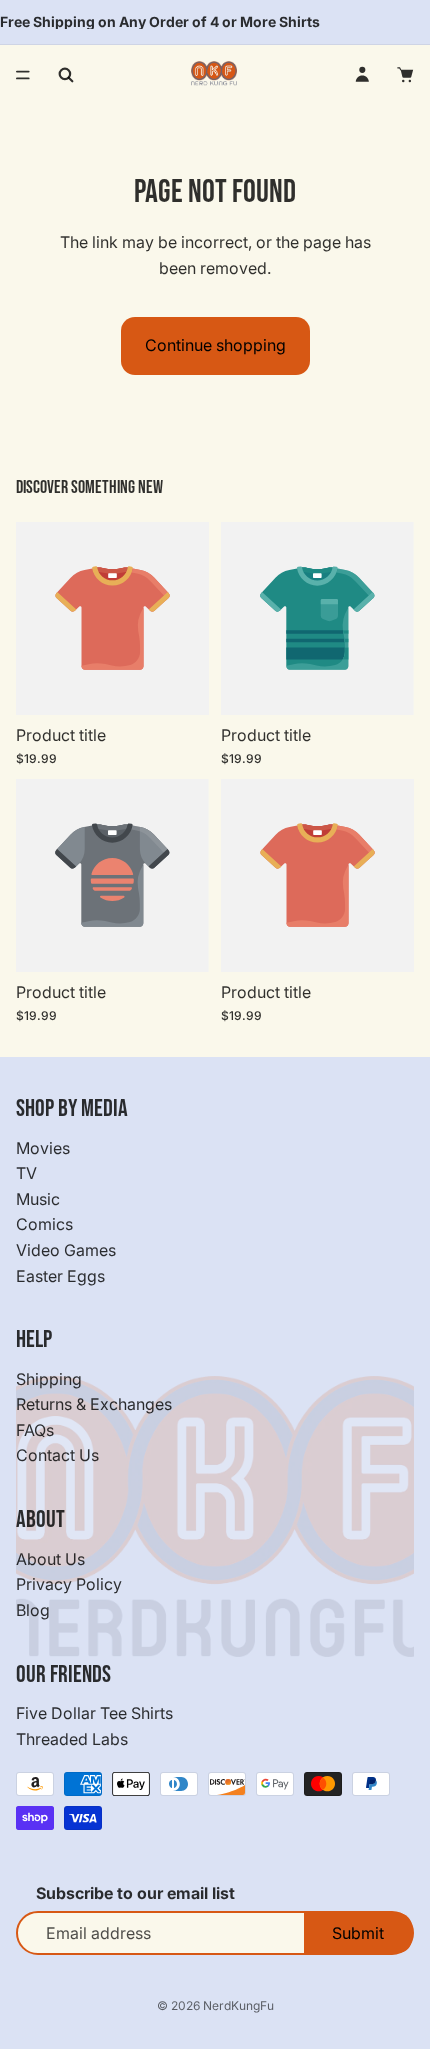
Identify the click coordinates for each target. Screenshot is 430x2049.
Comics (44, 1225)
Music (38, 1199)
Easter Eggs (60, 1276)
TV (26, 1173)
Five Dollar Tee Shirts (94, 1713)
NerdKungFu (238, 2005)
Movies (43, 1148)
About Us (50, 1559)
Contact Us (57, 1456)
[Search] (66, 75)
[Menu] (23, 75)
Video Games (66, 1250)
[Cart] (406, 75)
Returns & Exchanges (94, 1405)
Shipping (49, 1379)
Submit (358, 1933)
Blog (33, 1610)
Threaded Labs (72, 1739)
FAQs (35, 1430)
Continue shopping (215, 345)
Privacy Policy (69, 1585)
